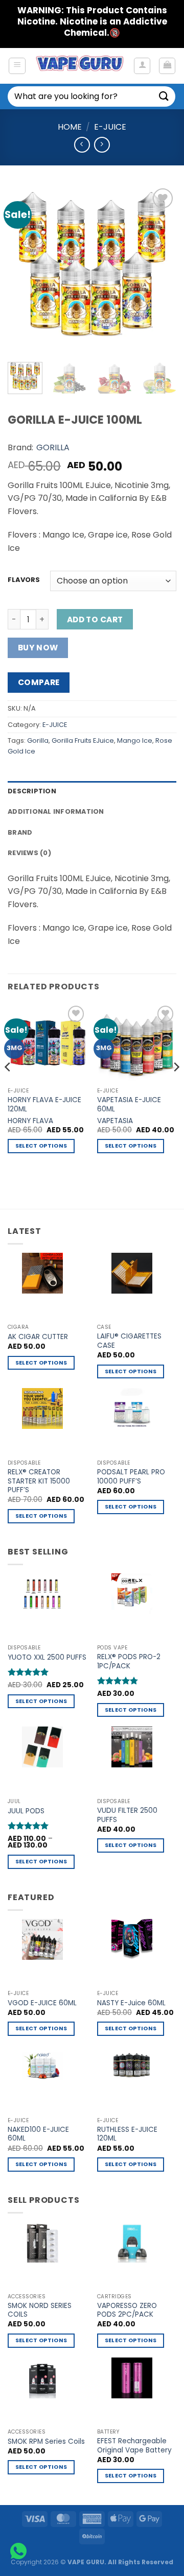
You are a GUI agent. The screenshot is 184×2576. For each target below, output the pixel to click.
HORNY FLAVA (30, 1121)
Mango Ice (135, 740)
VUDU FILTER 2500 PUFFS (127, 1815)
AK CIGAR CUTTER (38, 1337)
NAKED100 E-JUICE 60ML (38, 2134)
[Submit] (164, 96)
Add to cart (95, 619)
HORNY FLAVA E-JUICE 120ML (44, 1104)
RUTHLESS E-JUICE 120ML (127, 2134)
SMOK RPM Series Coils (46, 2442)
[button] (17, 66)
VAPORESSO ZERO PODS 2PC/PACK (127, 2310)
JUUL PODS (26, 1811)
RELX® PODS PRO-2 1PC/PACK (129, 1661)
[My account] (142, 66)
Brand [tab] (20, 832)
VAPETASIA (115, 1121)
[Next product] (82, 145)
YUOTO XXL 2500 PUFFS (47, 1658)
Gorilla (38, 740)
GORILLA (53, 447)
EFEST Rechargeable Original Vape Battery (134, 2446)
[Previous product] (102, 145)
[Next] (160, 270)
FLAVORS (24, 580)
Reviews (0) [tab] (29, 853)
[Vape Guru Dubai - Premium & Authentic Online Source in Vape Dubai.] (79, 66)
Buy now (38, 648)
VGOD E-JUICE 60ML (42, 2003)
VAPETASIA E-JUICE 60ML (129, 1104)
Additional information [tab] (56, 811)
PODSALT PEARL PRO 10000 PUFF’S (131, 1477)
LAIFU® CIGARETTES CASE (129, 1341)
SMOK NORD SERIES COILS (40, 2310)
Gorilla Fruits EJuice (83, 740)
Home (70, 127)
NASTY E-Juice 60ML (131, 2003)
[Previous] (24, 270)
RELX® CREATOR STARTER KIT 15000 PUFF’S (39, 1481)
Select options (41, 1146)
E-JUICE (110, 127)
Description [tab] (32, 791)
